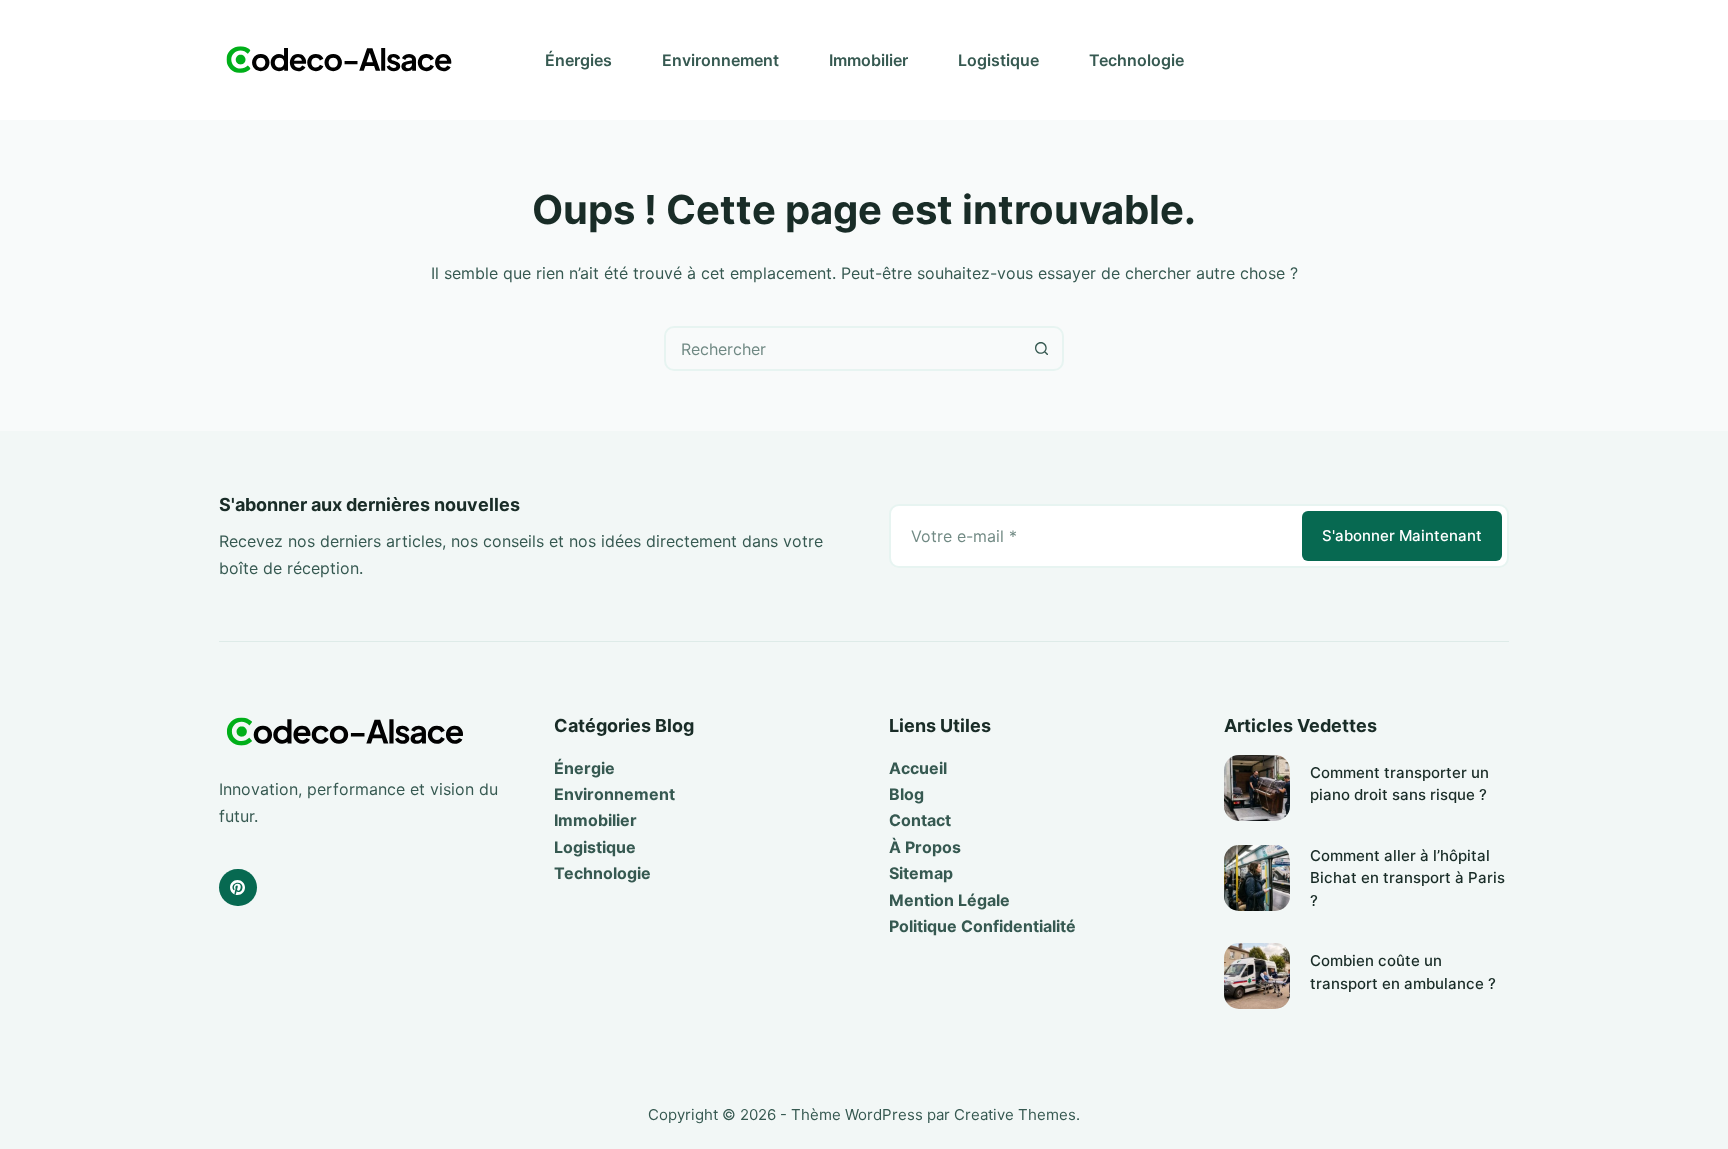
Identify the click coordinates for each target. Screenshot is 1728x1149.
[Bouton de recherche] (1041, 348)
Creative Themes (1015, 1114)
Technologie (1136, 60)
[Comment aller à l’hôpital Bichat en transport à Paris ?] (1257, 878)
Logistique (998, 60)
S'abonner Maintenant (1402, 535)
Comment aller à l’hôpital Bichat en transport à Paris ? (1407, 878)
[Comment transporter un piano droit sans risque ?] (1257, 788)
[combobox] (843, 348)
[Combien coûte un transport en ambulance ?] (1257, 976)
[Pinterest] (238, 888)
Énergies (578, 60)
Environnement (720, 60)
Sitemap (921, 873)
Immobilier (868, 60)
